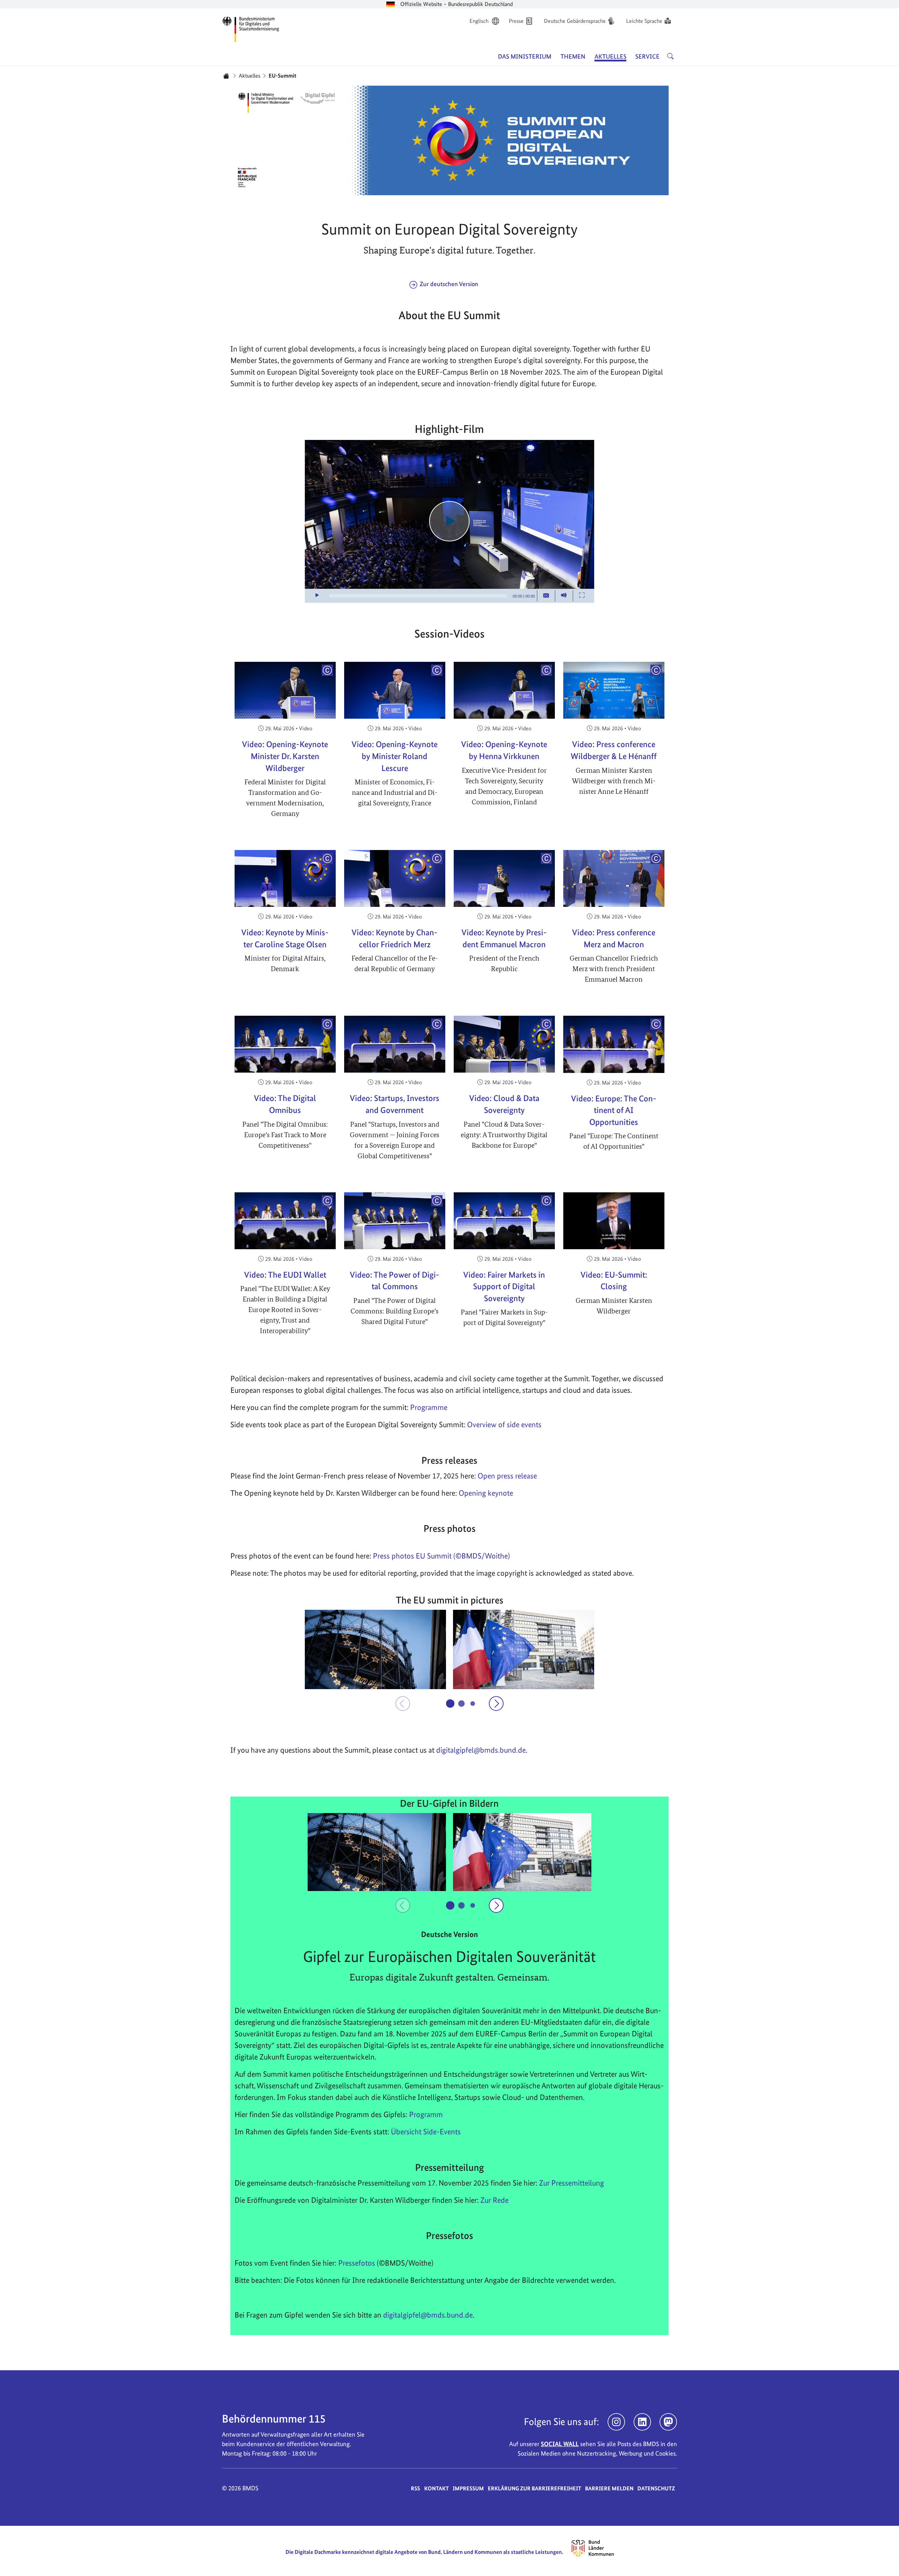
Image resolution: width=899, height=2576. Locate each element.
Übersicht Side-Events (426, 2132)
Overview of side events (504, 1424)
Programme (429, 1407)
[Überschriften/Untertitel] (546, 596)
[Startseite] (226, 76)
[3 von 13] (473, 1703)
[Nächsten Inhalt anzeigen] (496, 1704)
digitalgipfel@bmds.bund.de (428, 2315)
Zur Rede (494, 2200)
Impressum (468, 2488)
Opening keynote (486, 1493)
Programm (426, 2114)
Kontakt (437, 2488)
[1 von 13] (450, 1704)
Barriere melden (609, 2488)
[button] (375, 1649)
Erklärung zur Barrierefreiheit (534, 2488)
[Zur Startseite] (251, 28)
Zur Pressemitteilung (572, 2183)
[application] (449, 521)
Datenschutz (656, 2488)
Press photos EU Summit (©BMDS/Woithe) (441, 1556)
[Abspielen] (449, 521)
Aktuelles (250, 76)
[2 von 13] (461, 1704)
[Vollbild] (582, 596)
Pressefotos (357, 2263)
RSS (415, 2488)
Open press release (507, 1476)
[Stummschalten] (564, 596)
